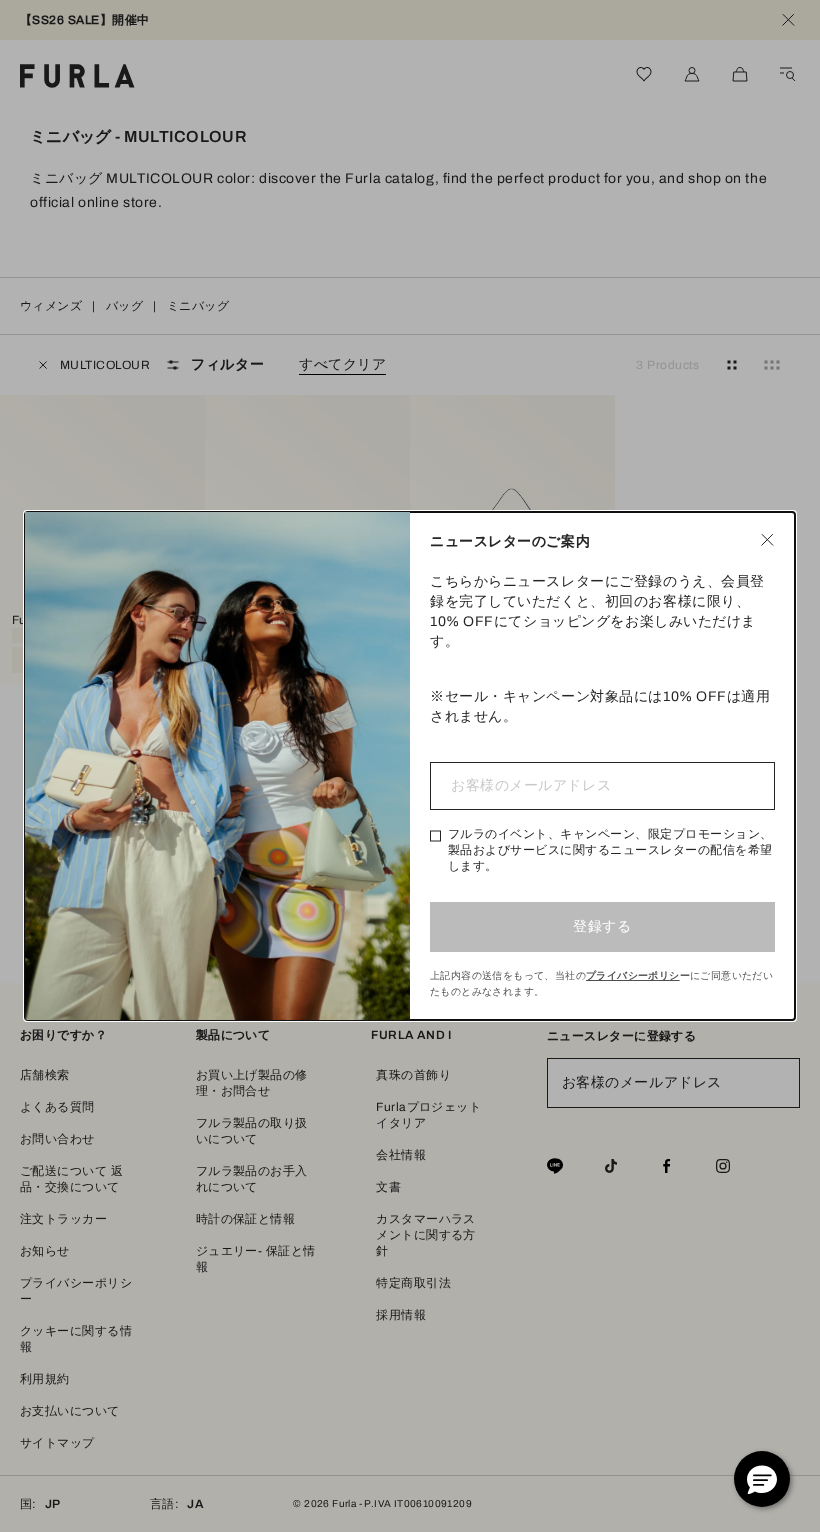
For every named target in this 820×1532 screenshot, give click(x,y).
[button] (762, 1479)
